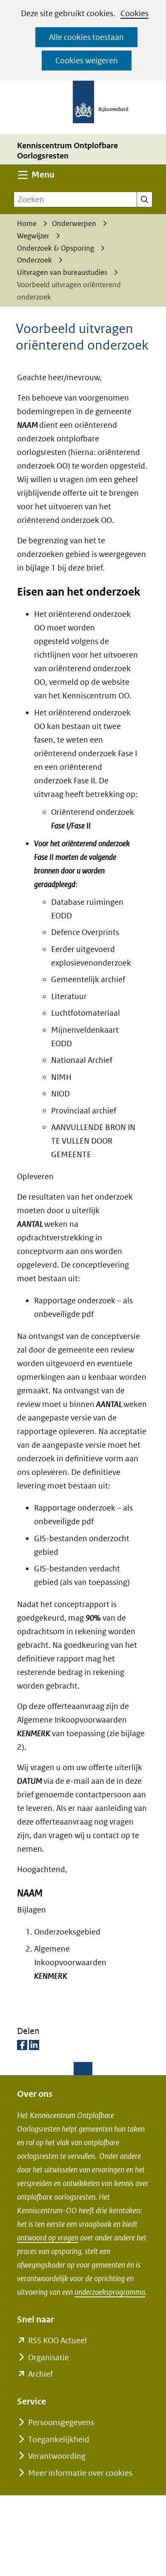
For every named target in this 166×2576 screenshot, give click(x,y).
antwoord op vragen (48, 2238)
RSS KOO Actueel (57, 2340)
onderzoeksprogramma (110, 2292)
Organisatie (49, 2357)
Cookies (135, 13)
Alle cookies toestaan (86, 37)
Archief (40, 2374)
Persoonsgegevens (61, 2422)
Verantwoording (57, 2456)
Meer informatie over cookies (80, 2473)
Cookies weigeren (87, 61)
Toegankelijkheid (59, 2439)
